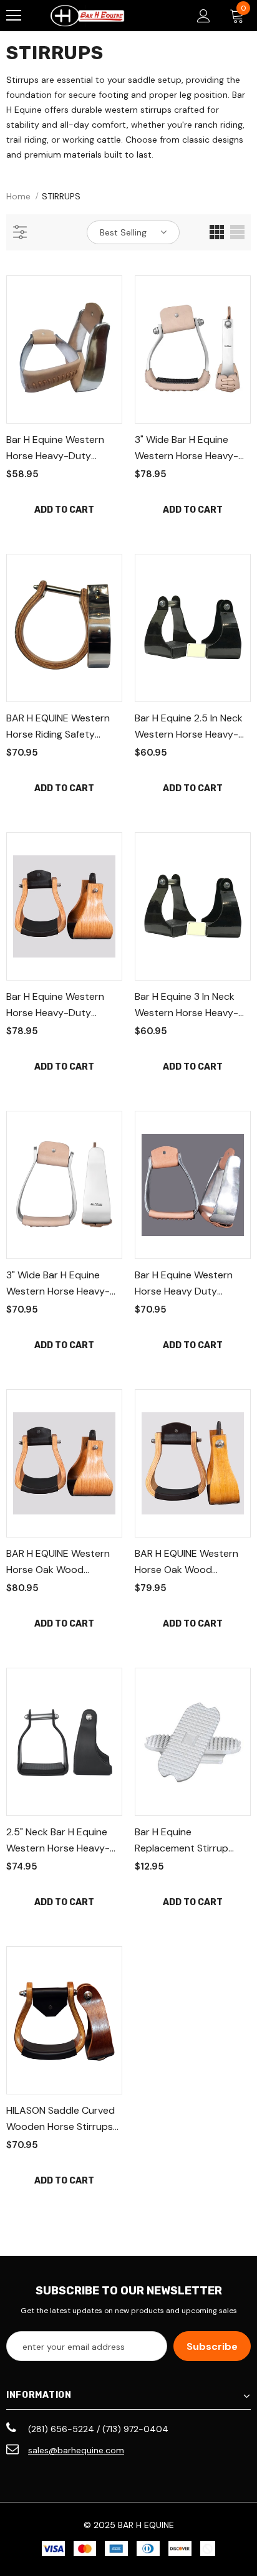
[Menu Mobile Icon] (14, 16)
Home (18, 196)
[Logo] (87, 16)
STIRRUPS (61, 196)
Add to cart (64, 510)
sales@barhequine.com (76, 2450)
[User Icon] (204, 16)
